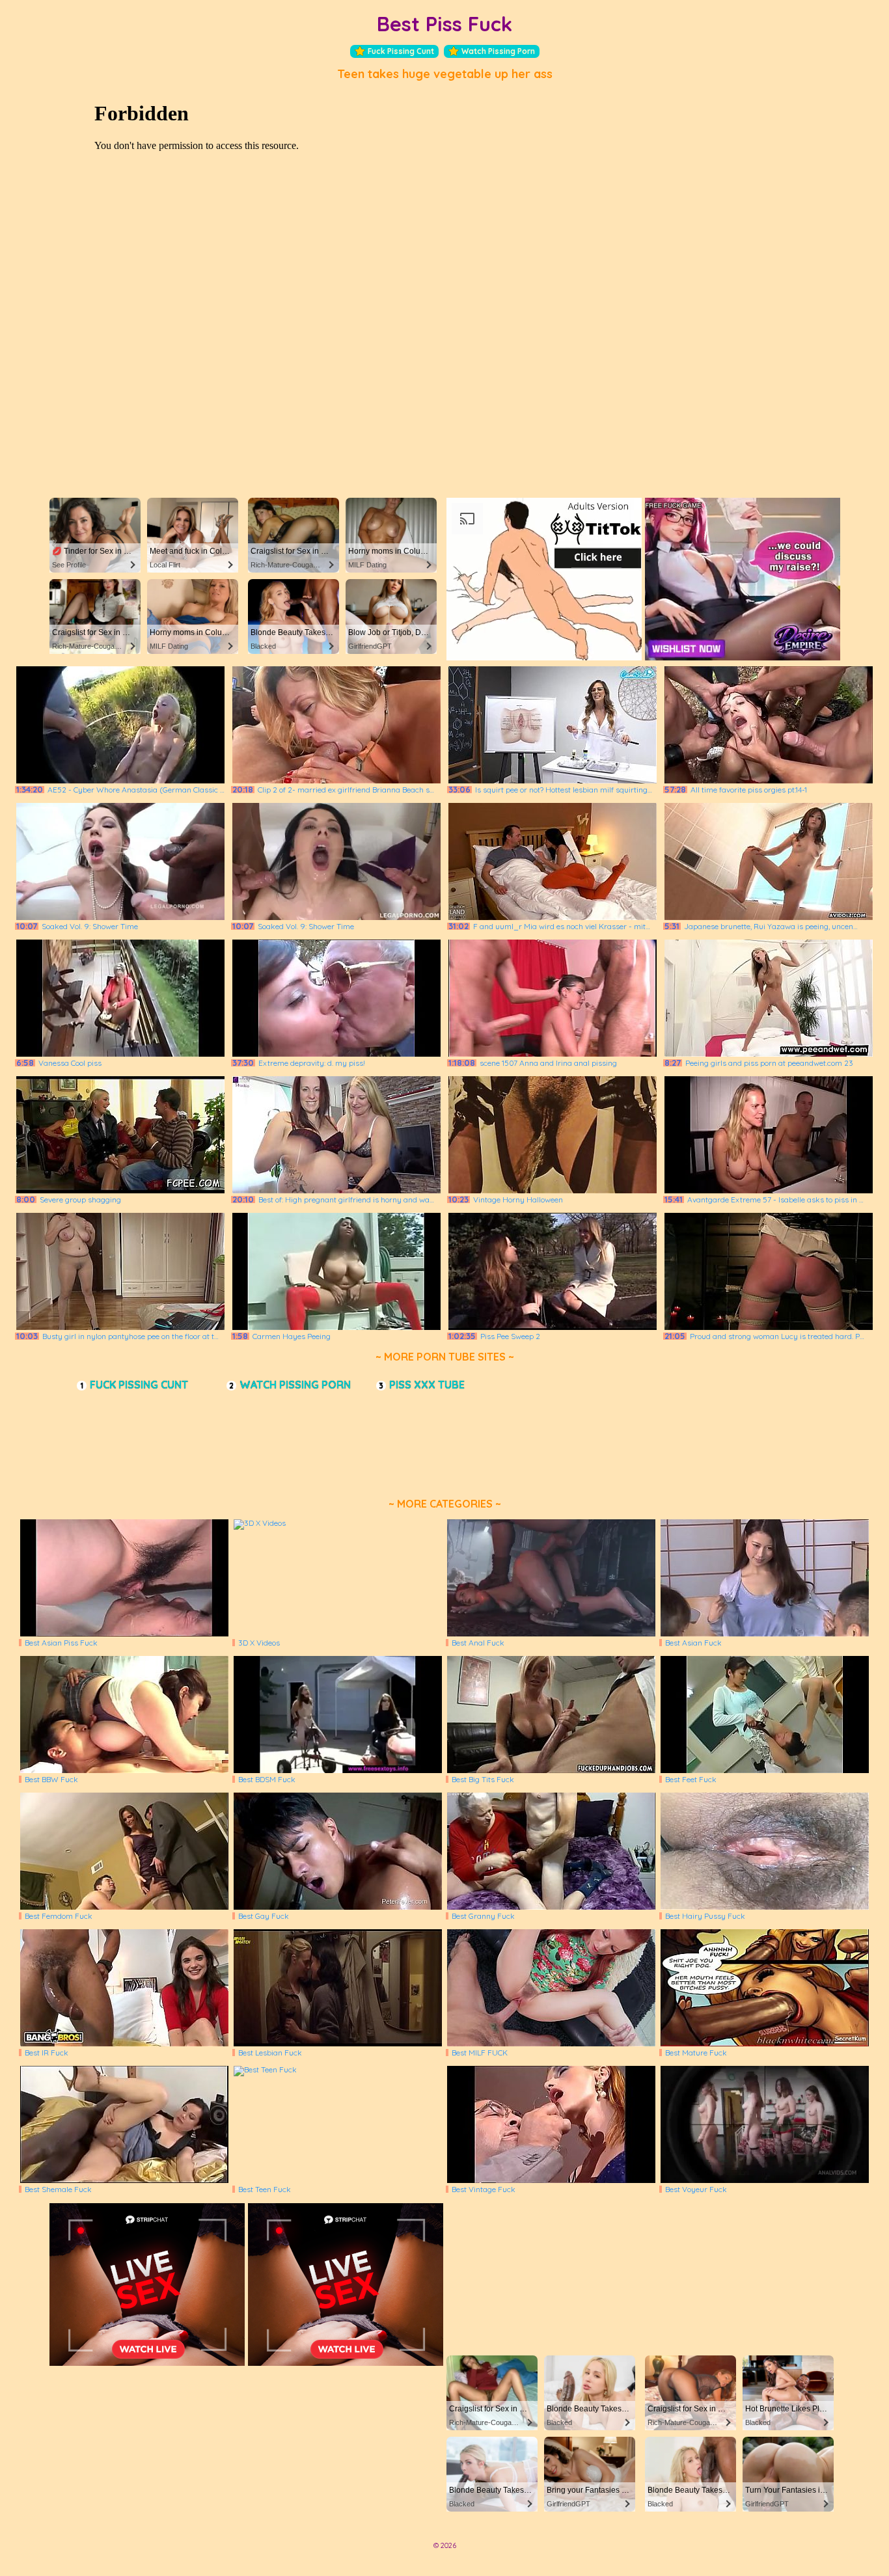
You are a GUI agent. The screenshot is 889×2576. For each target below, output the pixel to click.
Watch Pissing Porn (498, 51)
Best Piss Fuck (444, 24)
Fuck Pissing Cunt (401, 51)
